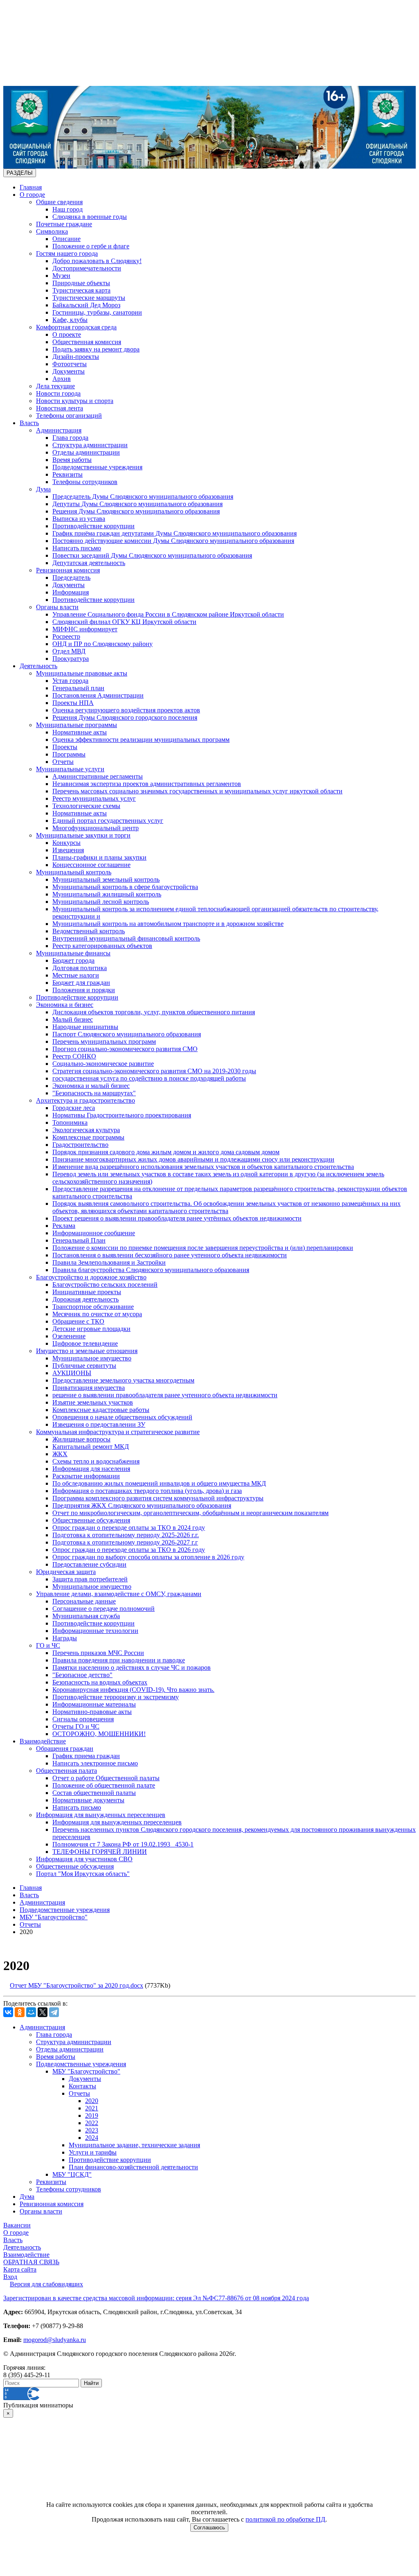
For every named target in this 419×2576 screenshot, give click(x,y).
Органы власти (57, 607)
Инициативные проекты (87, 1292)
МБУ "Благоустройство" (54, 1917)
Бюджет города (73, 960)
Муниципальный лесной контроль (101, 902)
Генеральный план (78, 688)
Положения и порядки (84, 990)
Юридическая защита (66, 1572)
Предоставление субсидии (89, 1564)
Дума (43, 489)
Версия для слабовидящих (46, 2284)
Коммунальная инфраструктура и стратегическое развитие (118, 1432)
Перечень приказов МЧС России (98, 1653)
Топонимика (70, 1122)
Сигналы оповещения (83, 1719)
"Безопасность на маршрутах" (94, 1093)
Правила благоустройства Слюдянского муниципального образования (151, 1270)
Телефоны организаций (69, 415)
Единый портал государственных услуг (108, 821)
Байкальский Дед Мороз (86, 305)
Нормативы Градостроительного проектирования (122, 1115)
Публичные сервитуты (84, 1366)
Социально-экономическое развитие (103, 1064)
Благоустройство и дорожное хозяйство (91, 1277)
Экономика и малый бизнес (91, 1086)
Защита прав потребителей (90, 1579)
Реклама (64, 1226)
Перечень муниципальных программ (104, 1041)
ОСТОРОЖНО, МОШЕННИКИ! (99, 1734)
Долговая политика (80, 968)
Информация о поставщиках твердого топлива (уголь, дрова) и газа (147, 1491)
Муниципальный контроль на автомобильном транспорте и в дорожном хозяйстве (168, 924)
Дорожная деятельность (86, 1299)
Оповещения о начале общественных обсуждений (122, 1417)
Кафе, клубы (70, 320)
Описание (66, 239)
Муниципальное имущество (92, 1358)
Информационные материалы (94, 1704)
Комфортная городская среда (76, 327)
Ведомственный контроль (89, 931)
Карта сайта (20, 2269)
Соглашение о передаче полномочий (104, 1609)
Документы (69, 371)
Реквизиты (68, 474)
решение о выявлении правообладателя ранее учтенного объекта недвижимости (165, 1395)
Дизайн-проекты (76, 357)
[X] (43, 2012)
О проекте (67, 334)
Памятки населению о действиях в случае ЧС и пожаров (132, 1667)
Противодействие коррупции (93, 526)
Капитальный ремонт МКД (91, 1447)
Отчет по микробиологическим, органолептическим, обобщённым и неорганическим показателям (190, 1513)
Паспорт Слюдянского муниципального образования (127, 1034)
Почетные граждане (64, 224)
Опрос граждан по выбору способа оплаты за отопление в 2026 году (148, 1557)
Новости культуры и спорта (75, 401)
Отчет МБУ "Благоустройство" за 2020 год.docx (77, 1985)
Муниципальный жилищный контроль (107, 894)
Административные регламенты (98, 776)
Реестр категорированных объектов (102, 946)
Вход (10, 2277)
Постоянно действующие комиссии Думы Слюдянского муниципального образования (173, 541)
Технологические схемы (86, 806)
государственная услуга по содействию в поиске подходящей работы (149, 1078)
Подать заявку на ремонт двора (96, 349)
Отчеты (63, 762)
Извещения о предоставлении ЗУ (99, 1424)
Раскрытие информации (86, 1476)
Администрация (59, 430)
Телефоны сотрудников (85, 482)
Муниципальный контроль (74, 872)
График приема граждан (86, 1756)
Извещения (68, 850)
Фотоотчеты (70, 364)
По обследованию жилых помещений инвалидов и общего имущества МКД (159, 1483)
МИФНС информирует (85, 629)
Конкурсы (66, 843)
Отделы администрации (86, 452)
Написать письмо (77, 548)
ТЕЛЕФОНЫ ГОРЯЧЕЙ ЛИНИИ (100, 1852)
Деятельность (38, 666)
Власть (29, 423)
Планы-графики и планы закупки (99, 857)
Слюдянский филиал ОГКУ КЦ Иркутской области (124, 622)
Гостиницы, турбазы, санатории (97, 312)
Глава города (70, 438)
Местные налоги (76, 975)
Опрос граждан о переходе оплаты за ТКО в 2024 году (129, 1528)
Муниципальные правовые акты (82, 673)
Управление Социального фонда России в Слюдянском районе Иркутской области (168, 614)
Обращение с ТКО (78, 1321)
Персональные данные (84, 1601)
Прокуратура (71, 659)
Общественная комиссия (87, 342)
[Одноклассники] (20, 2012)
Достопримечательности (87, 268)
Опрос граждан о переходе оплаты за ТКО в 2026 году (129, 1550)
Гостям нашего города (67, 253)
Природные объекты (81, 283)
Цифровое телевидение (85, 1343)
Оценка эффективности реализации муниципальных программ (141, 740)
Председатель (71, 578)
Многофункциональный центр (96, 828)
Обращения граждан (65, 1748)
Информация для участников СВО (84, 1859)
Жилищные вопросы (81, 1439)
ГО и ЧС (48, 1645)
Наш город (68, 209)
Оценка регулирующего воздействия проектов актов (126, 710)
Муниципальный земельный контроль (106, 879)
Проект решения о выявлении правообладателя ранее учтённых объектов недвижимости (177, 1218)
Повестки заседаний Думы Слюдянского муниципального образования (152, 555)
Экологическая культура (86, 1130)
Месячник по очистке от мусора (97, 1314)
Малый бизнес (73, 1019)
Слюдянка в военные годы (90, 217)
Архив (62, 379)
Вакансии (17, 2225)
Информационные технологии (95, 1631)
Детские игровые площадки (91, 1329)
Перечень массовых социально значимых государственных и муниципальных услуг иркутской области (197, 791)
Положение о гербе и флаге (91, 246)
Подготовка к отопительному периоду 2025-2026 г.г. (126, 1535)
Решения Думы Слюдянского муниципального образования (136, 511)
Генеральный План (79, 1240)
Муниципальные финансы (73, 953)
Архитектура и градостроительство (86, 1100)
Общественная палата (66, 1771)
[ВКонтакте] (8, 2012)
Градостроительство (80, 1145)
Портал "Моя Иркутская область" (83, 1874)
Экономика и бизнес (65, 1005)
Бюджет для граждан (81, 983)
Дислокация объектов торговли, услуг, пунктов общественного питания (154, 1012)
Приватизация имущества (89, 1388)
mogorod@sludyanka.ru (55, 2340)
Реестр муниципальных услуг (94, 798)
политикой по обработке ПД (285, 2519)
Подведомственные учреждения (97, 467)
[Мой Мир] (31, 2012)
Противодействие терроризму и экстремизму (116, 1697)
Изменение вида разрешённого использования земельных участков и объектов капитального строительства (203, 1167)
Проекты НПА (73, 703)
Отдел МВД (69, 651)
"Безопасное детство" (82, 1675)
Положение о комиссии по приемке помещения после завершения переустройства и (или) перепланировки (203, 1248)
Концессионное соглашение (91, 865)
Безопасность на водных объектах (100, 1682)
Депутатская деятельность (89, 563)
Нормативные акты (80, 732)
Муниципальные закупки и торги (83, 835)
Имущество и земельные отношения (87, 1351)
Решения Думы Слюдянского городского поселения (125, 717)
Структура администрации (90, 445)
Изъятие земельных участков (93, 1402)
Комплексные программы (88, 1137)
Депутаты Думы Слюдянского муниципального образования (137, 504)
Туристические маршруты (89, 298)
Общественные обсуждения (91, 1520)
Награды (65, 1638)
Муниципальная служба (86, 1616)
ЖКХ (60, 1454)
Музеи (61, 276)
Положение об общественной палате (104, 1785)
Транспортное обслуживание (93, 1307)
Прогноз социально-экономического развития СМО (125, 1049)
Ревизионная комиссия (68, 570)
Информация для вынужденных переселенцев (101, 1815)
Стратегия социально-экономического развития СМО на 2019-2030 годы (154, 1071)
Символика (52, 231)
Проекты (65, 747)
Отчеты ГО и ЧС (76, 1726)
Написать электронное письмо (95, 1763)
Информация (71, 592)
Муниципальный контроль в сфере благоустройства (125, 887)
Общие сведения (59, 202)
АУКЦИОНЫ (72, 1373)
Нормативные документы (88, 1800)
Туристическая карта (81, 290)
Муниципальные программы (77, 725)
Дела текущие (55, 386)
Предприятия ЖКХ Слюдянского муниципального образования (142, 1505)
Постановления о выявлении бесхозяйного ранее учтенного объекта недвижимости (170, 1255)
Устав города (70, 681)
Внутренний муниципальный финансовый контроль (126, 938)
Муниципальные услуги (70, 769)
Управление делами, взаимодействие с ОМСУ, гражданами (119, 1594)
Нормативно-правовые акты (92, 1712)
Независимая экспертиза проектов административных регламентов (147, 784)
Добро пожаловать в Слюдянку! (97, 261)
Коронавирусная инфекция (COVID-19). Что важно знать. (133, 1690)
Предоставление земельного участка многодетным (123, 1380)
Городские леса (74, 1108)
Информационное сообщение (94, 1233)
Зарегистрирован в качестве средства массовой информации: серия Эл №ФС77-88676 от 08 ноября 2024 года (156, 2298)
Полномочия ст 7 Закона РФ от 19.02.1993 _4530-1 (123, 1844)
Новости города (58, 393)
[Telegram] (54, 2012)
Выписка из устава (79, 519)
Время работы (72, 460)
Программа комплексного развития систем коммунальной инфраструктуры (158, 1498)
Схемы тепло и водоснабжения (96, 1461)
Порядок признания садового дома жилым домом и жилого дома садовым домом (166, 1152)
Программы (69, 754)
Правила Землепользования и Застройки (109, 1262)
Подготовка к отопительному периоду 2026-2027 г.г (125, 1542)
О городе (32, 195)
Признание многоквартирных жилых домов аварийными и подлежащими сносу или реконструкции (193, 1159)
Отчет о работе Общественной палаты (106, 1778)
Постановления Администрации (98, 695)
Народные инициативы (85, 1027)
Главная (31, 187)
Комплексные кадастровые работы (101, 1410)
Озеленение (69, 1336)
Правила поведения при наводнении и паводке (119, 1660)
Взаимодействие (43, 1741)
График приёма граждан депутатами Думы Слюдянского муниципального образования (175, 533)
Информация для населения (91, 1469)
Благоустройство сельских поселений (105, 1285)
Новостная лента (60, 408)
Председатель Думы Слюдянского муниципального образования (143, 497)
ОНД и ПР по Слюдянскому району (102, 644)
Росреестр (66, 636)
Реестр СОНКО (74, 1056)
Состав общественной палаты (94, 1793)
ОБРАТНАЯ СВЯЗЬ (31, 2262)
